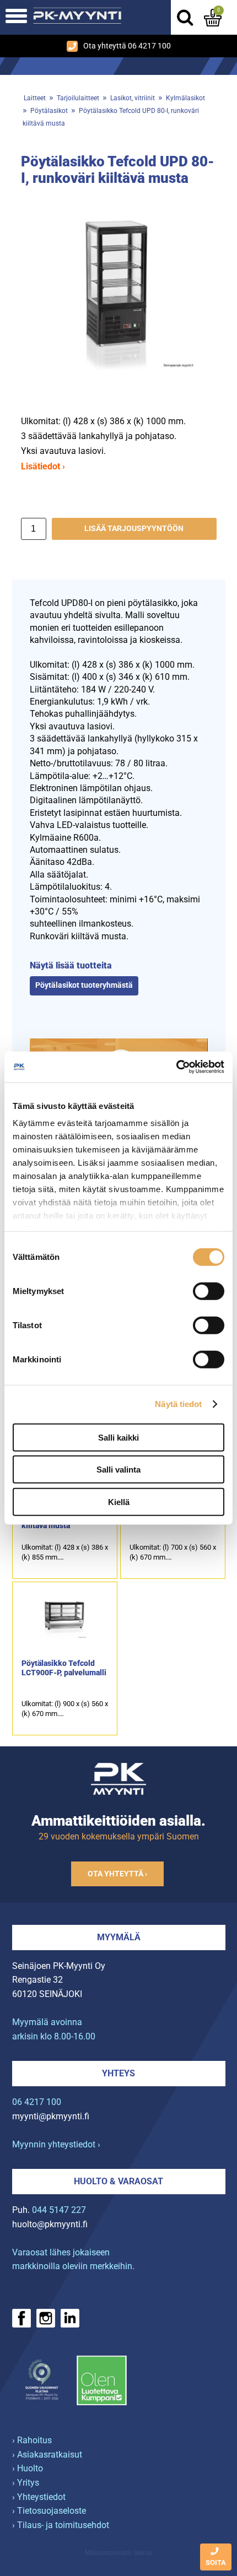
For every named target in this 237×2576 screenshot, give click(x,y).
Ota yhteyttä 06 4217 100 (127, 46)
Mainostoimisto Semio (118, 2553)
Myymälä (119, 1937)
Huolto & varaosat (118, 2181)
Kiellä (119, 1501)
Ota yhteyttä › (117, 1874)
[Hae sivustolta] (185, 18)
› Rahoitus (32, 2440)
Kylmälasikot (185, 98)
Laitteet (35, 98)
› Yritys (26, 2483)
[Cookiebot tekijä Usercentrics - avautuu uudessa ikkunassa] (176, 1067)
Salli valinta (118, 1470)
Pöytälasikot (49, 111)
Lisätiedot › (43, 466)
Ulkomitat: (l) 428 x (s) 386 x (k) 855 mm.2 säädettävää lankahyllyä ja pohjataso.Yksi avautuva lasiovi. (65, 1553)
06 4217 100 (37, 2102)
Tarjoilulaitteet (78, 98)
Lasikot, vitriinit (133, 98)
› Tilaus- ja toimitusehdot (61, 2525)
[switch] (209, 1291)
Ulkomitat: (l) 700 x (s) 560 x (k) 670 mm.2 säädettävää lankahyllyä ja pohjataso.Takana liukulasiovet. (173, 1553)
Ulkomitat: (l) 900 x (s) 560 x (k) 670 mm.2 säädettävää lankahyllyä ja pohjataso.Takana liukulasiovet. (65, 1709)
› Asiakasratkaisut (47, 2455)
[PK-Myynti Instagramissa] (46, 2318)
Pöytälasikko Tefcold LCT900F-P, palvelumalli (64, 1668)
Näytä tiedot (178, 1404)
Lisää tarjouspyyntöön (134, 529)
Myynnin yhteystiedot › (56, 2144)
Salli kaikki (118, 1437)
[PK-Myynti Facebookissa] (21, 2318)
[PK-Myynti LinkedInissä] (70, 2318)
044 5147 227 (59, 2210)
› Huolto (28, 2468)
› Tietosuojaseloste (49, 2511)
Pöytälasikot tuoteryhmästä (84, 985)
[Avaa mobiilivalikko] (16, 17)
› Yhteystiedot (39, 2497)
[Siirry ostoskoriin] (213, 18)
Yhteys (118, 2073)
